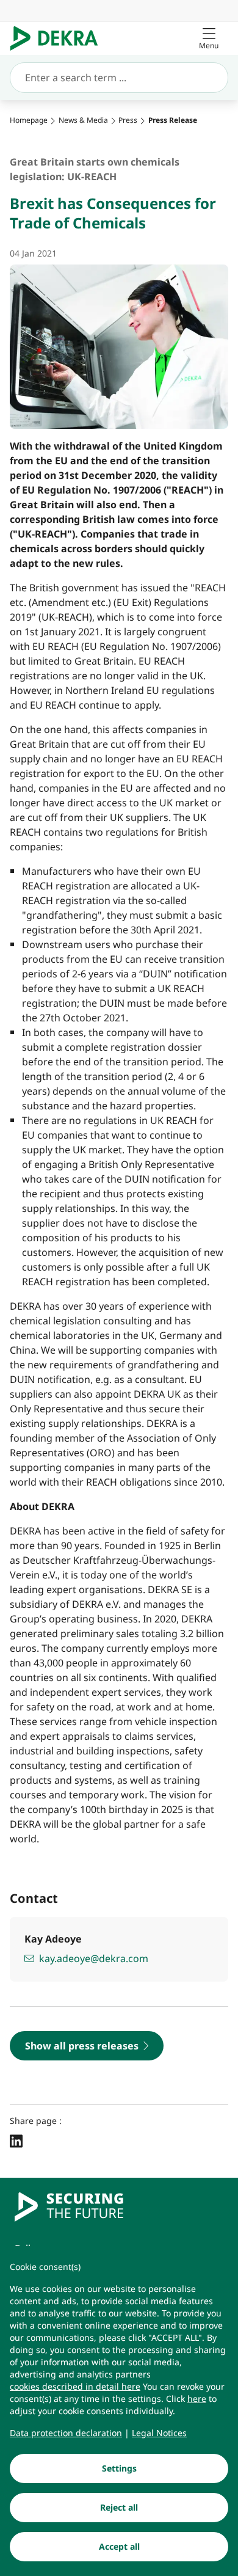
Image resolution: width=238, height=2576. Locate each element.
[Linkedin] (16, 2141)
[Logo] (59, 38)
